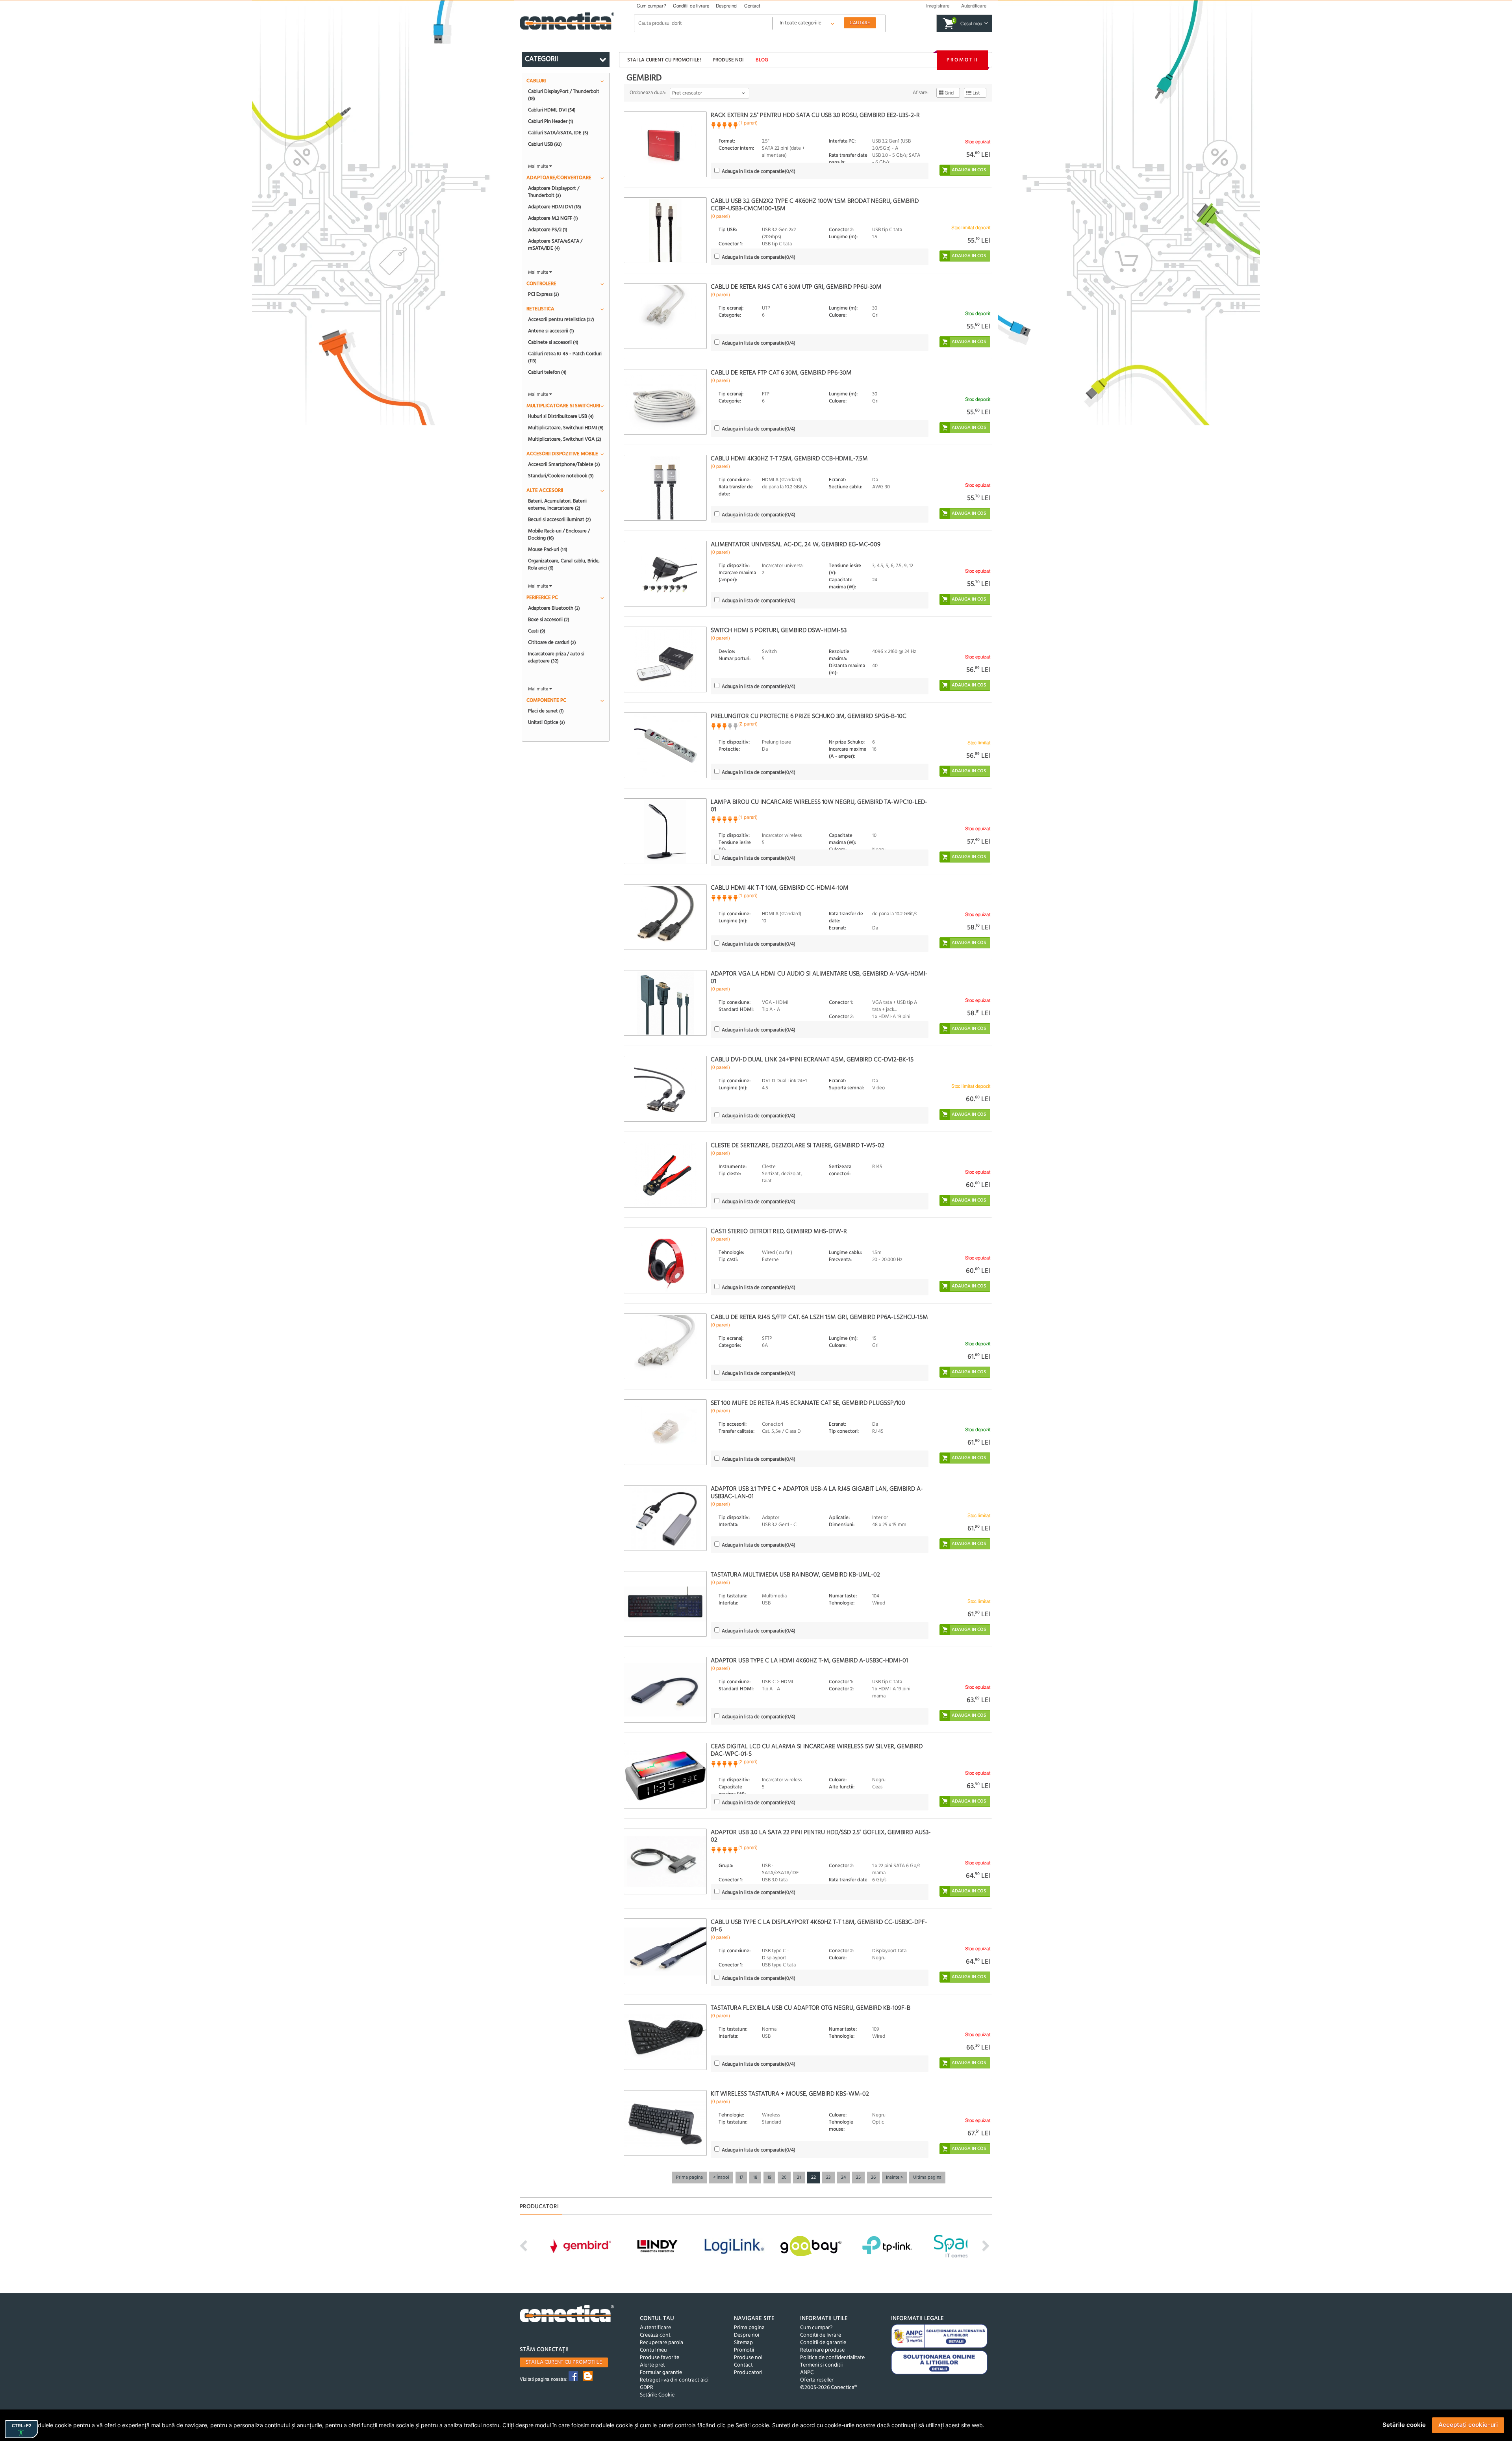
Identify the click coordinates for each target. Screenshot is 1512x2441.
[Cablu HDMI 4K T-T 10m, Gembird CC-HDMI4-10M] (665, 917)
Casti (537, 631)
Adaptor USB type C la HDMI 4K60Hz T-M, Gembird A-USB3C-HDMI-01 (809, 1661)
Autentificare (655, 2328)
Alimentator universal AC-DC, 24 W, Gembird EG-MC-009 (796, 545)
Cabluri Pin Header (551, 121)
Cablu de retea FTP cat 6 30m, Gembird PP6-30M (781, 373)
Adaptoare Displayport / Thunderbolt (554, 192)
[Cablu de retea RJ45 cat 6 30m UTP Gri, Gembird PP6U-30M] (665, 316)
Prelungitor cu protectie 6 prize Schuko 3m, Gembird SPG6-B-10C (809, 716)
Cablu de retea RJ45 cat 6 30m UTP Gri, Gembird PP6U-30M (796, 287)
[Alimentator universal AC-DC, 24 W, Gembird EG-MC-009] (665, 574)
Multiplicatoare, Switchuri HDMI (566, 428)
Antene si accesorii (551, 331)
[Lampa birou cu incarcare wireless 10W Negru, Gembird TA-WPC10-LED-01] (665, 831)
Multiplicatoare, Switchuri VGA (565, 439)
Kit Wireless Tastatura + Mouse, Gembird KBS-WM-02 (790, 2094)
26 (873, 2178)
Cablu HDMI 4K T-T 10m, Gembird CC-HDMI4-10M (780, 888)
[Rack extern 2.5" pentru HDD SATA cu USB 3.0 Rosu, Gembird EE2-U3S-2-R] (665, 144)
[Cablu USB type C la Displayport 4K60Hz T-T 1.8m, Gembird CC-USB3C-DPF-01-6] (665, 1951)
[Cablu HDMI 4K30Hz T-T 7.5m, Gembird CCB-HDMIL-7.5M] (665, 488)
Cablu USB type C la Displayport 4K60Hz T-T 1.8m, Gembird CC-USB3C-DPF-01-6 (819, 1926)
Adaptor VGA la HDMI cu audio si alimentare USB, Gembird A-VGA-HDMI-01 (819, 978)
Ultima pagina (927, 2178)
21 (799, 2178)
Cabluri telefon (547, 372)
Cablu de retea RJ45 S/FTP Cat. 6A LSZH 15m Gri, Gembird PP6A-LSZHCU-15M (819, 1317)
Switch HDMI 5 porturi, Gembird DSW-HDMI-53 (779, 631)
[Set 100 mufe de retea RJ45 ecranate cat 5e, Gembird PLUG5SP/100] (665, 1432)
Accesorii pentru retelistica (561, 319)
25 (858, 2178)
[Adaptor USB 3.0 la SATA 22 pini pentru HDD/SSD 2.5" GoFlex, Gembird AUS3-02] (665, 1861)
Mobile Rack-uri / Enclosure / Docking (559, 534)
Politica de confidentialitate (832, 2358)
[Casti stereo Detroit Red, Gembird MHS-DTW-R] (665, 1260)
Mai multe (539, 167)
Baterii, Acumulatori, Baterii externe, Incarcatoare (557, 505)
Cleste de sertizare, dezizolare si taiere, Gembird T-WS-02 (798, 1146)
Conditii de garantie (823, 2343)
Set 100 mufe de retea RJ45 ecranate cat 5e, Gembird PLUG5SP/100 (808, 1403)
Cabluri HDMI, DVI (552, 110)
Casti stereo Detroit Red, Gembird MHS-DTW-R (779, 1232)
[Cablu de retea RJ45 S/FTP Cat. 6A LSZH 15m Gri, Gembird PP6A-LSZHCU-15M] (665, 1346)
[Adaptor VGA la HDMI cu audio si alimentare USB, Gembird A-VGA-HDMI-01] (665, 1003)
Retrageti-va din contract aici (674, 2380)
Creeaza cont (655, 2335)
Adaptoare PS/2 (548, 230)
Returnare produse (822, 2350)
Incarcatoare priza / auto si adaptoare (556, 657)
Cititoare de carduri (552, 642)
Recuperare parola (661, 2343)
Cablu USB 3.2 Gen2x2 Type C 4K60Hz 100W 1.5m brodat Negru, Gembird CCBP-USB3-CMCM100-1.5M (815, 205)
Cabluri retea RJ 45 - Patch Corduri (565, 357)
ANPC (807, 2373)
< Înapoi (721, 2178)
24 (843, 2178)
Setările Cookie (657, 2395)
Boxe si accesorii (549, 620)
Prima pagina (689, 2178)
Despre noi (727, 6)
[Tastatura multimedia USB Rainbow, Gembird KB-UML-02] (665, 1604)
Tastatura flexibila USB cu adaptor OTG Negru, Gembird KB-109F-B (811, 2008)
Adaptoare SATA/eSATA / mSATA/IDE (555, 245)
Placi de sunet (546, 711)
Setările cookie (1404, 2425)
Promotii (962, 60)
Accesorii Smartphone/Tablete (564, 464)
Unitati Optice (547, 722)
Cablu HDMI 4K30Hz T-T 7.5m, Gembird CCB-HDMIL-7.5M (789, 459)
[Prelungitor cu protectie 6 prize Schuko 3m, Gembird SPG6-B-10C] (665, 745)
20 (784, 2178)
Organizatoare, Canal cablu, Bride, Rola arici (564, 564)
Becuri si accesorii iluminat (560, 519)
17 (741, 2178)
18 (755, 2178)
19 (769, 2178)
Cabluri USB (545, 144)
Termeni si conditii (821, 2365)
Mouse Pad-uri (548, 549)
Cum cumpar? (651, 6)
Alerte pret (652, 2365)
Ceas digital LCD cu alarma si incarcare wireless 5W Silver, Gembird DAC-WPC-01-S (817, 1750)
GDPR (647, 2388)
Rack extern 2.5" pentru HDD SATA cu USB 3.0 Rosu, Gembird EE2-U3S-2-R (815, 115)
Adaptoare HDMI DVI (555, 207)
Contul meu (653, 2350)
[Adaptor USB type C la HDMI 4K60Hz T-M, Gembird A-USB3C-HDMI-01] (665, 1690)
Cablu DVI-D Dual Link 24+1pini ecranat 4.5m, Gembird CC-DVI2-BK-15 (812, 1060)
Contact (752, 6)
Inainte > (894, 2178)
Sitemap (743, 2343)
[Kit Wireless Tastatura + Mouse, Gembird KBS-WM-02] (665, 2123)
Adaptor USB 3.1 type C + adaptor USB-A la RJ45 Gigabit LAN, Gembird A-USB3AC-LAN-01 (817, 1493)
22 (813, 2178)
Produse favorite (660, 2358)
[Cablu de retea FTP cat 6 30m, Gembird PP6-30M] (665, 402)
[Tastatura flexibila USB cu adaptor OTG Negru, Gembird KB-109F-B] (665, 2037)
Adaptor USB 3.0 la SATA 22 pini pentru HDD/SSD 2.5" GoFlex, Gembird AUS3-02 (821, 1836)
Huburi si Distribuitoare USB (561, 416)
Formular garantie (661, 2373)
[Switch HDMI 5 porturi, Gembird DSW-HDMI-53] (665, 659)
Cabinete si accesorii (553, 342)
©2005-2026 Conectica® (828, 2388)
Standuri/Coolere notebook (561, 476)
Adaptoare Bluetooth (554, 608)
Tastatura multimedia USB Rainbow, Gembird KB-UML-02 (795, 1575)
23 (828, 2178)
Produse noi (728, 60)
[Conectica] (567, 2315)
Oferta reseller (817, 2380)
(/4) (759, 172)
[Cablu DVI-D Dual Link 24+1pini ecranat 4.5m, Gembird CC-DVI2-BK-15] (665, 1089)
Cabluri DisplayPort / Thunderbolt (564, 95)
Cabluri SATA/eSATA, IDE (558, 133)
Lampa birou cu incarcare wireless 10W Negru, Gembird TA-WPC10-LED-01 (819, 806)
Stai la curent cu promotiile (564, 2362)
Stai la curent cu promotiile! (664, 60)
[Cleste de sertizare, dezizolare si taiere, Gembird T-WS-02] (665, 1175)
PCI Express (544, 294)
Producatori (748, 2373)
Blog (762, 60)
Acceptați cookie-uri (1468, 2425)
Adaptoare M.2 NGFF (553, 218)
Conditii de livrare (691, 6)
